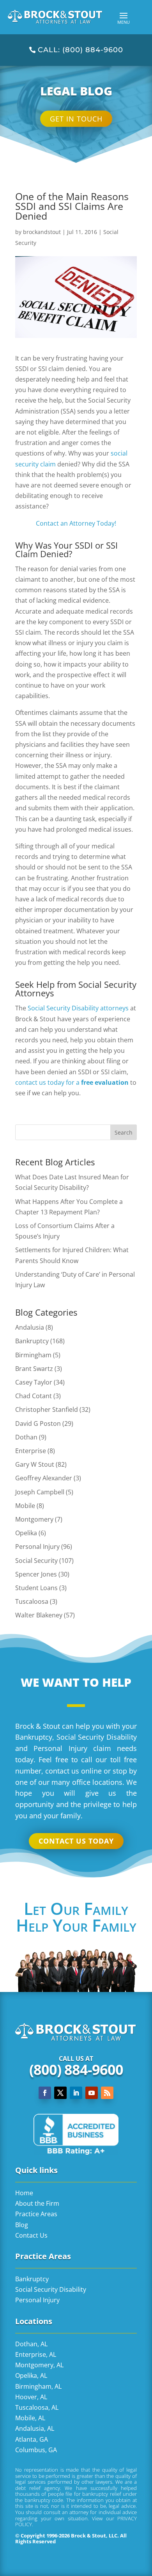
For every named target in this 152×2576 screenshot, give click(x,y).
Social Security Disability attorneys (78, 1008)
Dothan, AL (31, 2344)
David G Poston (38, 1423)
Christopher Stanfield (47, 1409)
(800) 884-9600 (76, 2070)
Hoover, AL (31, 2397)
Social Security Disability (51, 2289)
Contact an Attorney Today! (76, 523)
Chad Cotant (34, 1396)
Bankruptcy (32, 1341)
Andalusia (30, 1327)
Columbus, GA (36, 2450)
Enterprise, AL (36, 2354)
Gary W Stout (35, 1464)
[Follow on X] (60, 2093)
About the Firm (37, 2203)
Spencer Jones (36, 1574)
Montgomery (34, 1519)
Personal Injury (37, 1547)
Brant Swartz (34, 1369)
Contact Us (31, 2235)
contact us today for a (72, 1082)
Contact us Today (76, 1841)
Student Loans (36, 1588)
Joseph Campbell (40, 1492)
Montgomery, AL (39, 2365)
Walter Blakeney (39, 1615)
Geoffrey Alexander (44, 1478)
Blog (22, 2225)
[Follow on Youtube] (92, 2093)
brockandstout (42, 232)
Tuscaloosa (32, 1601)
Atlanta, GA (32, 2439)
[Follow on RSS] (107, 2093)
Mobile (25, 1506)
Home (24, 2193)
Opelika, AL (31, 2375)
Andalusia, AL (35, 2428)
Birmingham (33, 1355)
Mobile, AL (30, 2418)
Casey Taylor (34, 1382)
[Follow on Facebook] (45, 2093)
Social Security (36, 1561)
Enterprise (31, 1451)
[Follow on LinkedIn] (76, 2093)
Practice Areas (36, 2214)
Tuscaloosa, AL (37, 2407)
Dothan (26, 1437)
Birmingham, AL (38, 2386)
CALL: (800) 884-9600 (80, 50)
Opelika (26, 1533)
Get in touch (76, 119)
